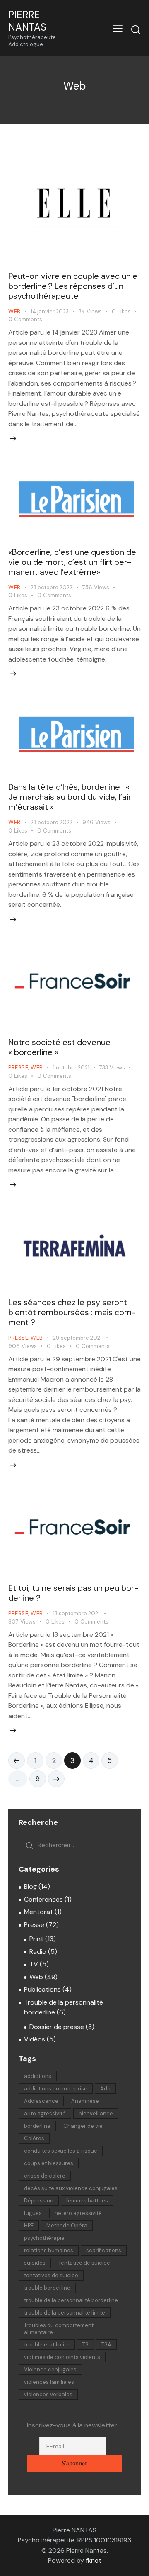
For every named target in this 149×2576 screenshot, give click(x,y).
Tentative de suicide (84, 2263)
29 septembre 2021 (77, 1338)
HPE (29, 2226)
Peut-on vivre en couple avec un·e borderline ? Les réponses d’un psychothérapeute (73, 286)
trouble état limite (47, 2345)
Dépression (39, 2201)
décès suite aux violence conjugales (71, 2188)
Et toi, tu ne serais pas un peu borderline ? (73, 1593)
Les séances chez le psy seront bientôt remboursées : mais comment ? (72, 1312)
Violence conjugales (50, 2370)
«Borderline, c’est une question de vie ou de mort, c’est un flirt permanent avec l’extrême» (72, 562)
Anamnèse (85, 2101)
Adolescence (41, 2101)
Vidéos (35, 2039)
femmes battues (87, 2201)
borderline (37, 2126)
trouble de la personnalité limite (65, 2313)
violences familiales (49, 2382)
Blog (30, 1886)
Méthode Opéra (67, 2226)
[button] (118, 28)
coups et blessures (49, 2163)
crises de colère (45, 2176)
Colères (34, 2138)
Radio (38, 1952)
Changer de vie (83, 2126)
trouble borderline (47, 2288)
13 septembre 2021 (76, 1613)
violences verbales (48, 2394)
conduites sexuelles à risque (61, 2151)
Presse (18, 1068)
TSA (106, 2345)
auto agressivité (45, 2113)
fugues (33, 2213)
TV (34, 1964)
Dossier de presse (57, 2027)
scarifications (104, 2250)
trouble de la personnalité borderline (71, 2300)
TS (85, 2345)
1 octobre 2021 (71, 1068)
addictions (38, 2076)
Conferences (43, 1899)
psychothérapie (44, 2238)
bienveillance (96, 2113)
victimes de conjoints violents (62, 2357)
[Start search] (136, 29)
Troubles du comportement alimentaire (59, 2329)
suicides (35, 2263)
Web (14, 311)
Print (36, 1939)
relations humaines (49, 2250)
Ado (105, 2089)
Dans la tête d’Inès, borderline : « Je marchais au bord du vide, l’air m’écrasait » (70, 797)
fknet (94, 2560)
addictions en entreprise (56, 2089)
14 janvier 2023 (50, 311)
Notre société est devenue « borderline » (59, 1047)
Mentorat (38, 1912)
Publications (42, 1989)
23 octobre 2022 (52, 587)
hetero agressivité (78, 2213)
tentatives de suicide (51, 2275)
